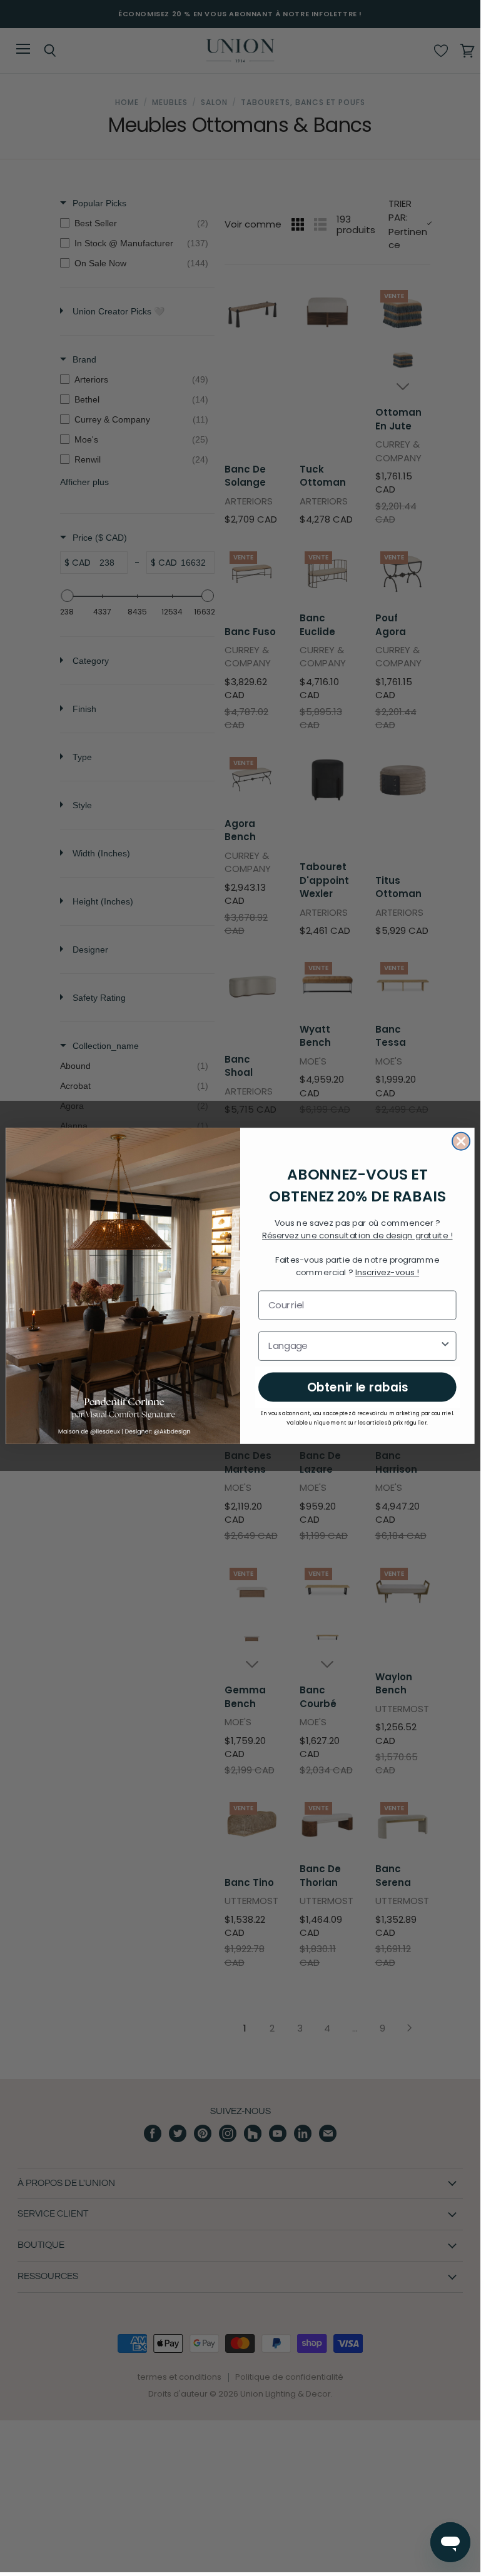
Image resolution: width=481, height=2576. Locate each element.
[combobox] (354, 1346)
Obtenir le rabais (357, 1387)
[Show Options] (445, 1346)
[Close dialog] (461, 1141)
